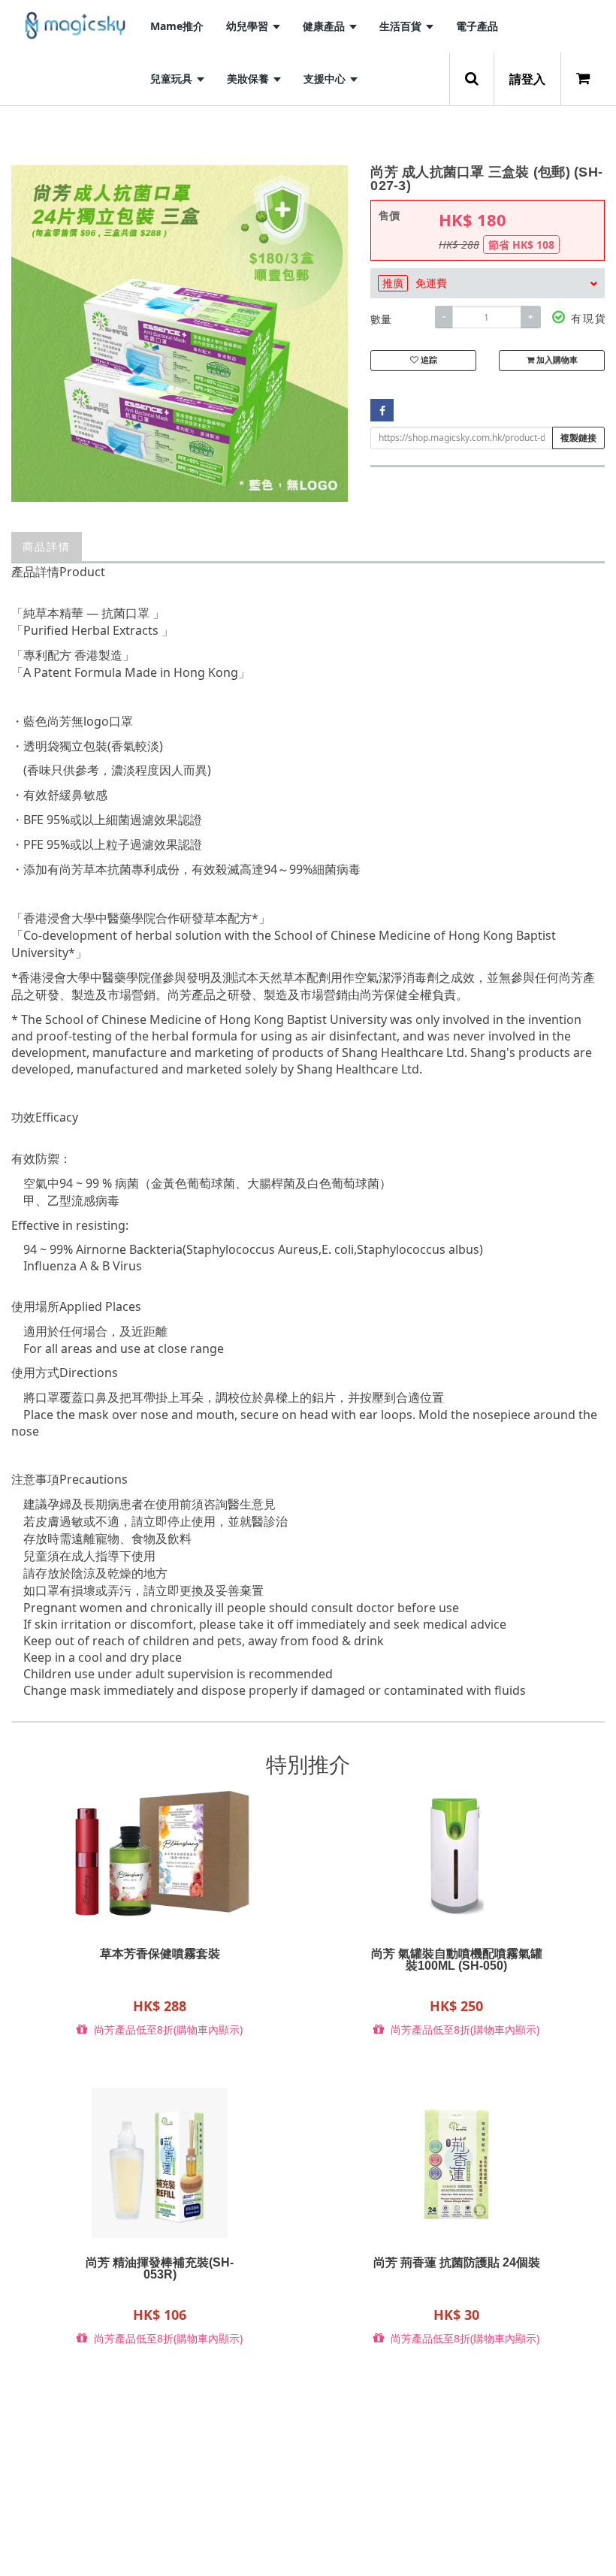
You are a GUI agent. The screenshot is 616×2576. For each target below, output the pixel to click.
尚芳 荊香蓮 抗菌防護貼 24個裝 (457, 2263)
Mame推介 (177, 26)
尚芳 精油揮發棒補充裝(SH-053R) (160, 2269)
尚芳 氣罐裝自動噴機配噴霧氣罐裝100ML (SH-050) (457, 1960)
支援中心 (326, 79)
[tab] (488, 283)
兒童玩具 (173, 79)
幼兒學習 (249, 26)
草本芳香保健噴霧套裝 (160, 1954)
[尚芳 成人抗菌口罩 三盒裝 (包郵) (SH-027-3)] (180, 334)
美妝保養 (249, 79)
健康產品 (325, 26)
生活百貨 (402, 26)
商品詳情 (47, 547)
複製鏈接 (578, 438)
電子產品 (477, 26)
